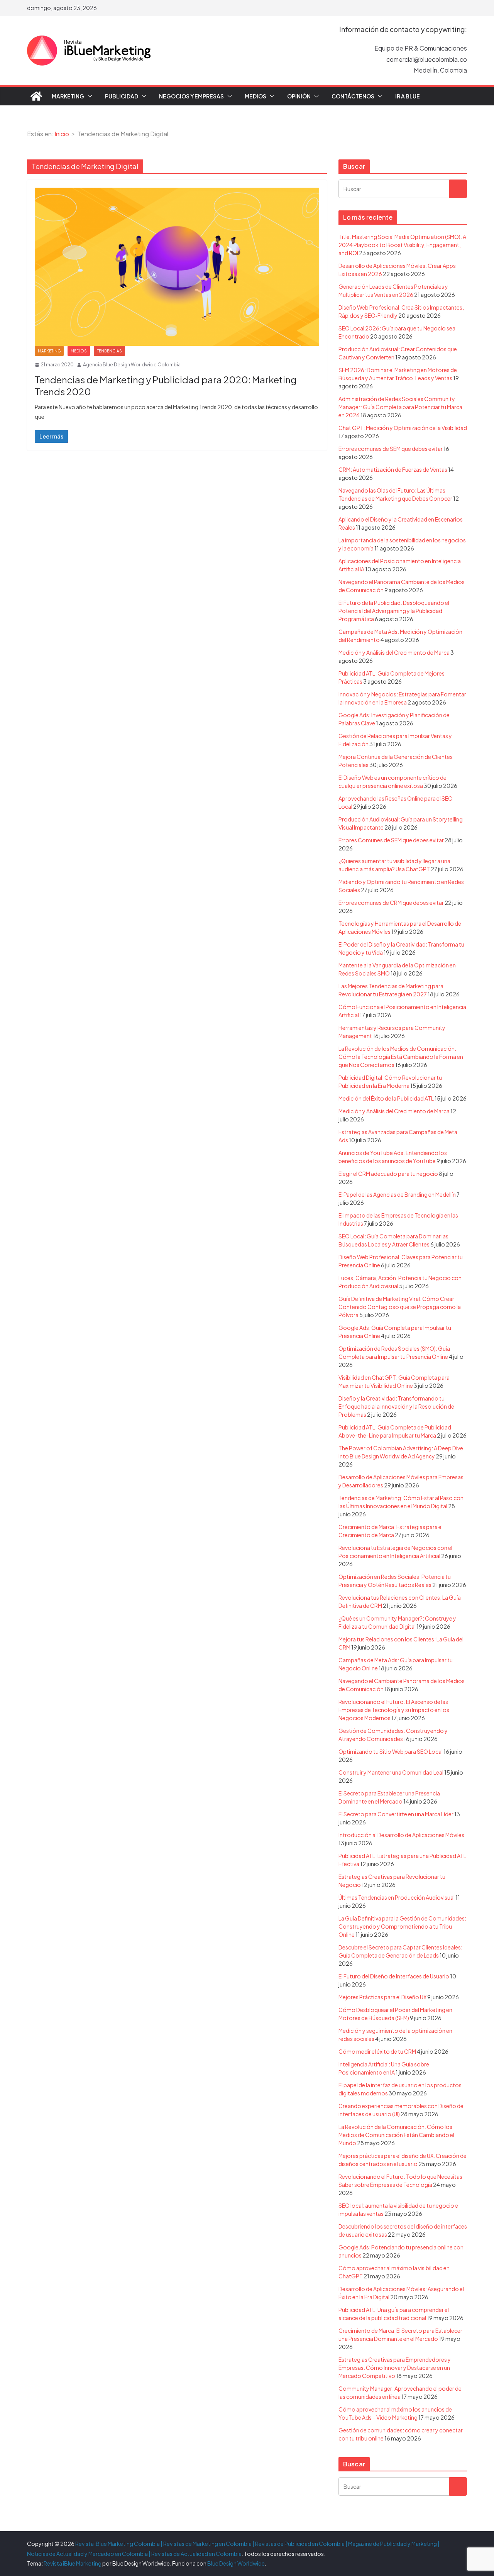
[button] (88, 96)
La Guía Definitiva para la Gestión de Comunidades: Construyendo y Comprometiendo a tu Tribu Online (402, 1926)
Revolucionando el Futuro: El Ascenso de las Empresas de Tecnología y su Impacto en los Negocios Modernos (394, 1710)
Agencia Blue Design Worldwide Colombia (132, 365)
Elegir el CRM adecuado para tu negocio (388, 1174)
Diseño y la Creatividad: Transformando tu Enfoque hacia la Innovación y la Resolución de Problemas (396, 1406)
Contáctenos (353, 96)
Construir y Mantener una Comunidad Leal (391, 1772)
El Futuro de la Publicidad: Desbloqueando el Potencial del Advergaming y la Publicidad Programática (394, 611)
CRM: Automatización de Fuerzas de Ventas (393, 469)
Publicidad (122, 96)
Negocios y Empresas (191, 96)
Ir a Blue (408, 96)
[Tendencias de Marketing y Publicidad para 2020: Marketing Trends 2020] (177, 267)
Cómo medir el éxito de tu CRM (377, 2051)
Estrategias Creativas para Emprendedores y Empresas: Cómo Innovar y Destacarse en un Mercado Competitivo (395, 2368)
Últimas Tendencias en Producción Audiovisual (397, 1897)
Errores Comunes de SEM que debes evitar (391, 840)
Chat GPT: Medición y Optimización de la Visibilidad (403, 428)
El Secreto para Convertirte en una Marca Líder (396, 1814)
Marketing (68, 96)
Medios (255, 96)
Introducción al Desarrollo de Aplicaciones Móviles (401, 1835)
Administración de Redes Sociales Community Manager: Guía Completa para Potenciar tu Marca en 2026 (400, 407)
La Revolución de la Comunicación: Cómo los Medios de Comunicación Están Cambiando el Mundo (396, 2135)
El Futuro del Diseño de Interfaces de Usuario (394, 1976)
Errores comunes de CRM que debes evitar (391, 903)
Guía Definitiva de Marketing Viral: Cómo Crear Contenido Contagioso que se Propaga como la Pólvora (400, 1307)
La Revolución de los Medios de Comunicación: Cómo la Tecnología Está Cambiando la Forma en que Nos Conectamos (401, 1057)
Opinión (299, 96)
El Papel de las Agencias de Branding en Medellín (397, 1194)
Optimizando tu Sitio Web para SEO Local (391, 1751)
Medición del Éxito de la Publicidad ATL (386, 1098)
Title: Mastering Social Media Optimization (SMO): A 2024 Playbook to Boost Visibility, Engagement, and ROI (402, 245)
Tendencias (109, 351)
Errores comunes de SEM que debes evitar (391, 449)
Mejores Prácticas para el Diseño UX (382, 1997)
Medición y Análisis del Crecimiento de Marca (394, 652)
